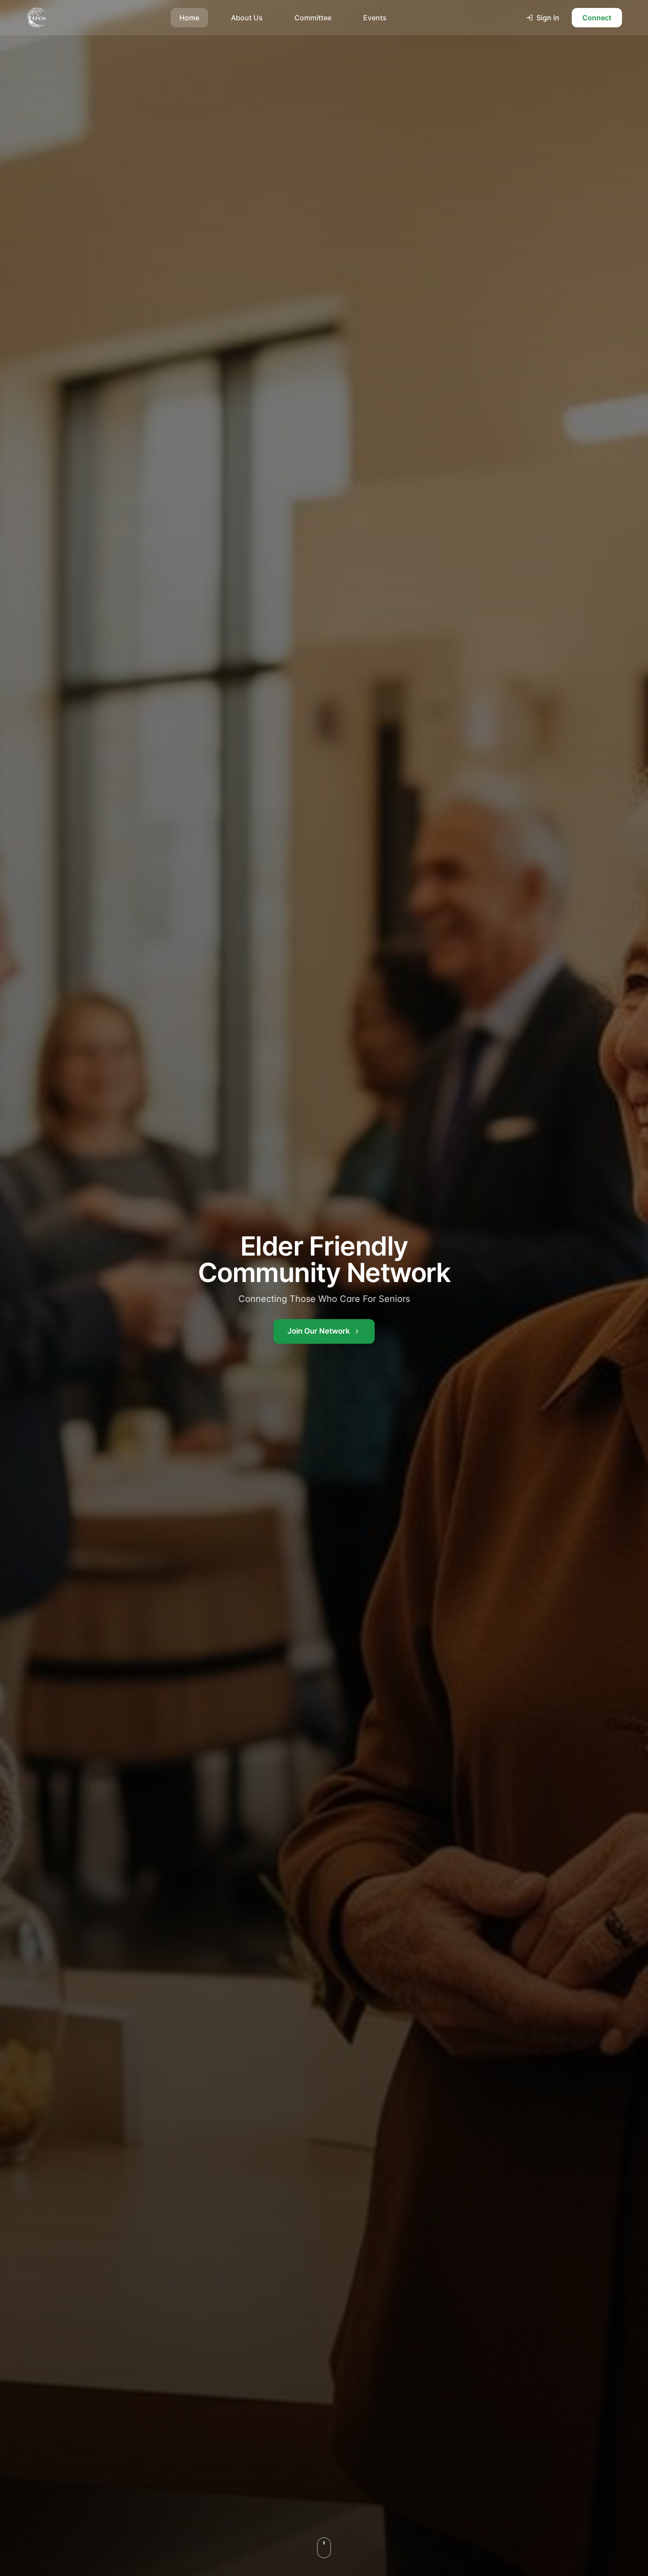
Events (375, 18)
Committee (313, 18)
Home (189, 18)
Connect (597, 18)
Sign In (548, 18)
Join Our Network (319, 1331)
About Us (247, 18)
